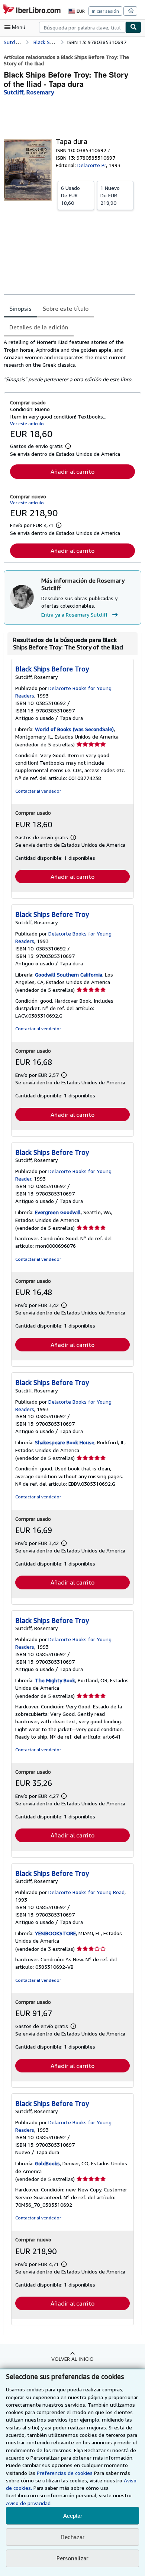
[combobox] (82, 27)
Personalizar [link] (72, 2558)
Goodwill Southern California (69, 974)
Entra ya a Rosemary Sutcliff (74, 615)
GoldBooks (47, 2163)
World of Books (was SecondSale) (74, 729)
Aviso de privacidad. (29, 2503)
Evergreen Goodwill (58, 1212)
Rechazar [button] (72, 2537)
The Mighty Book (55, 1680)
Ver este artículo (27, 424)
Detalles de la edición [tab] (39, 327)
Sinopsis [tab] (20, 308)
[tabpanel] (70, 361)
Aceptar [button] (73, 2516)
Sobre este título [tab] (66, 308)
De (70, 195)
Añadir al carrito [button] (72, 471)
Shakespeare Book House (65, 1442)
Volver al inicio (72, 2359)
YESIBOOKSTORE (55, 1933)
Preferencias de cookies (65, 2473)
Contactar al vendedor (38, 791)
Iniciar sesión (105, 11)
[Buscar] (133, 27)
